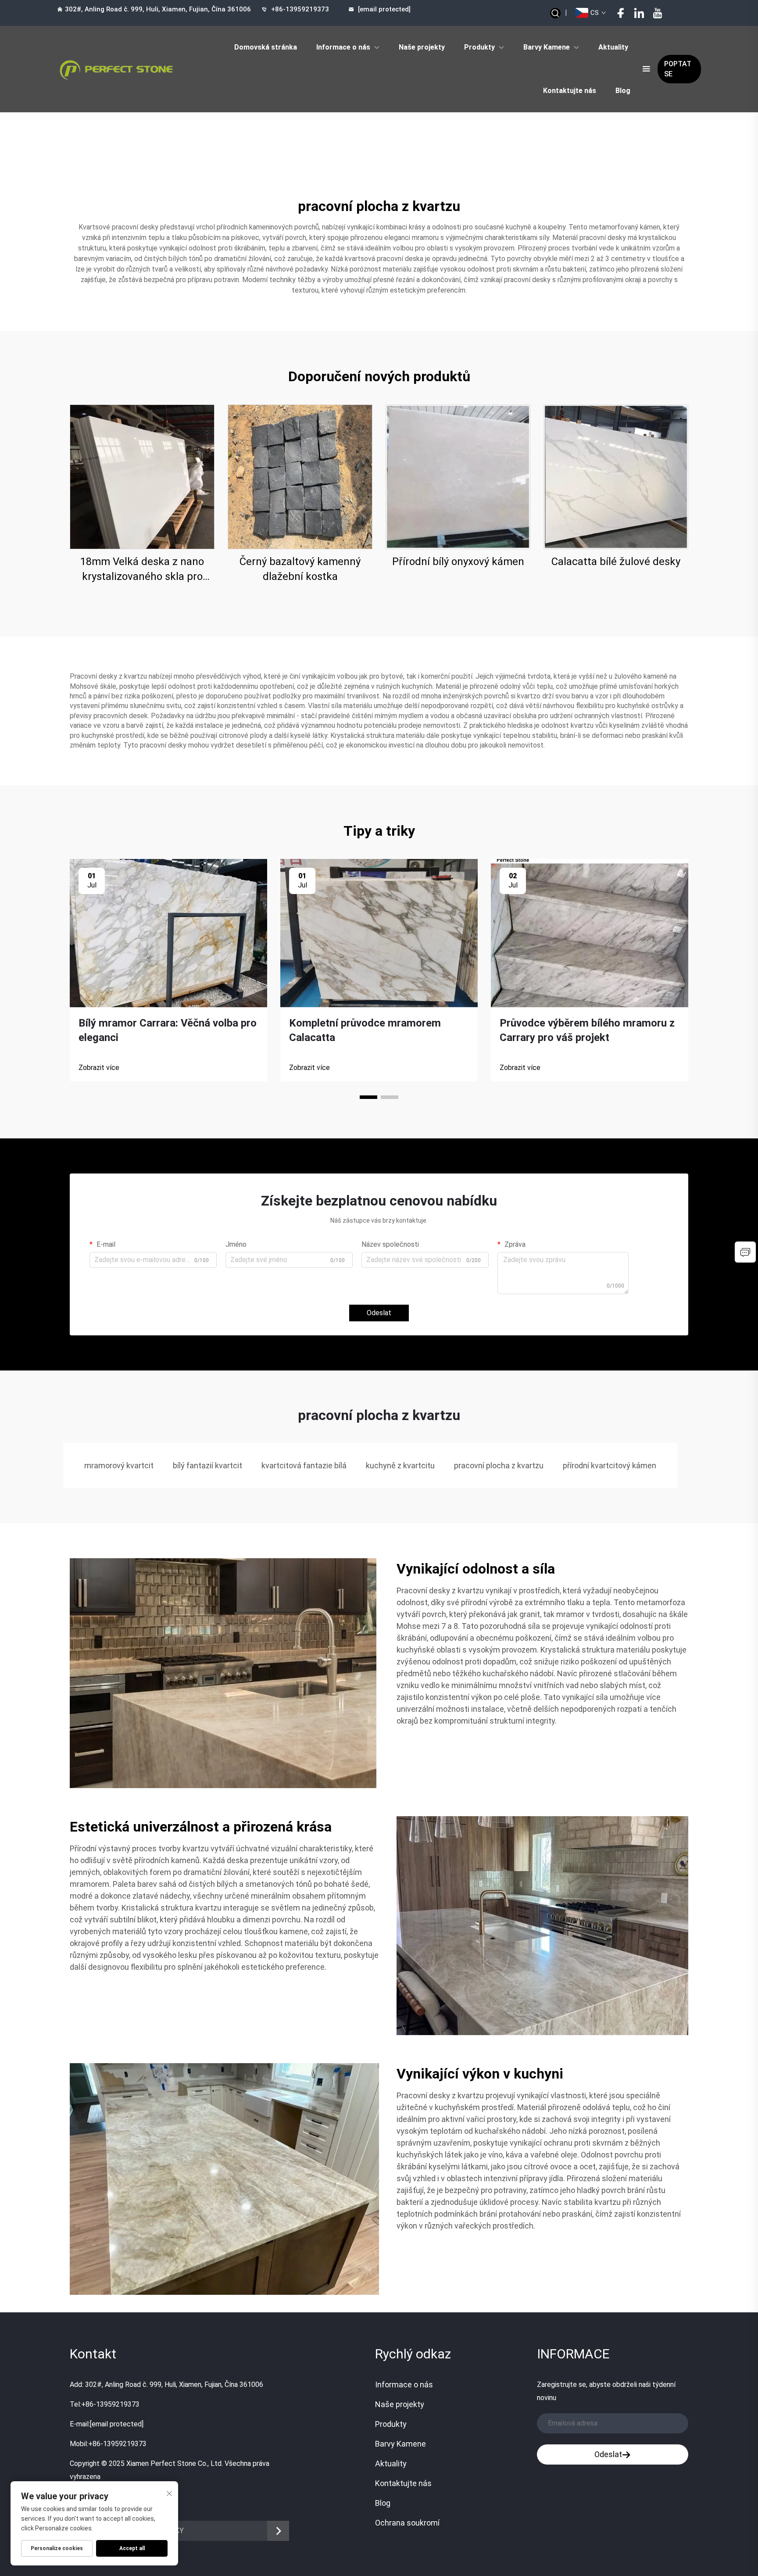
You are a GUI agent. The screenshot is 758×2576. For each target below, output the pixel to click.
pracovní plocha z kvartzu (499, 1465)
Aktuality (613, 47)
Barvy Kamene (547, 47)
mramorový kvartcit (119, 1465)
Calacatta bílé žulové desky (616, 562)
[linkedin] (639, 13)
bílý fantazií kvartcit (207, 1465)
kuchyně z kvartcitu (400, 1465)
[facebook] (621, 13)
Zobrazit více (99, 1068)
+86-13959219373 (300, 9)
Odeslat (379, 1313)
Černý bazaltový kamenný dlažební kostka (300, 569)
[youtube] (658, 13)
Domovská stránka (266, 47)
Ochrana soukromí (407, 2523)
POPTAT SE (678, 69)
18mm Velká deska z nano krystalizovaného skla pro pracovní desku (142, 570)
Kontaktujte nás (570, 91)
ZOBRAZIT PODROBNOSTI (142, 477)
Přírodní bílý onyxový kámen (458, 562)
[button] (368, 1097)
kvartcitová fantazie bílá (304, 1465)
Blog (623, 91)
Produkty (479, 47)
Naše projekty (422, 47)
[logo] (116, 69)
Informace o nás (343, 47)
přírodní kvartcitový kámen (610, 1465)
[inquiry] (745, 1252)
